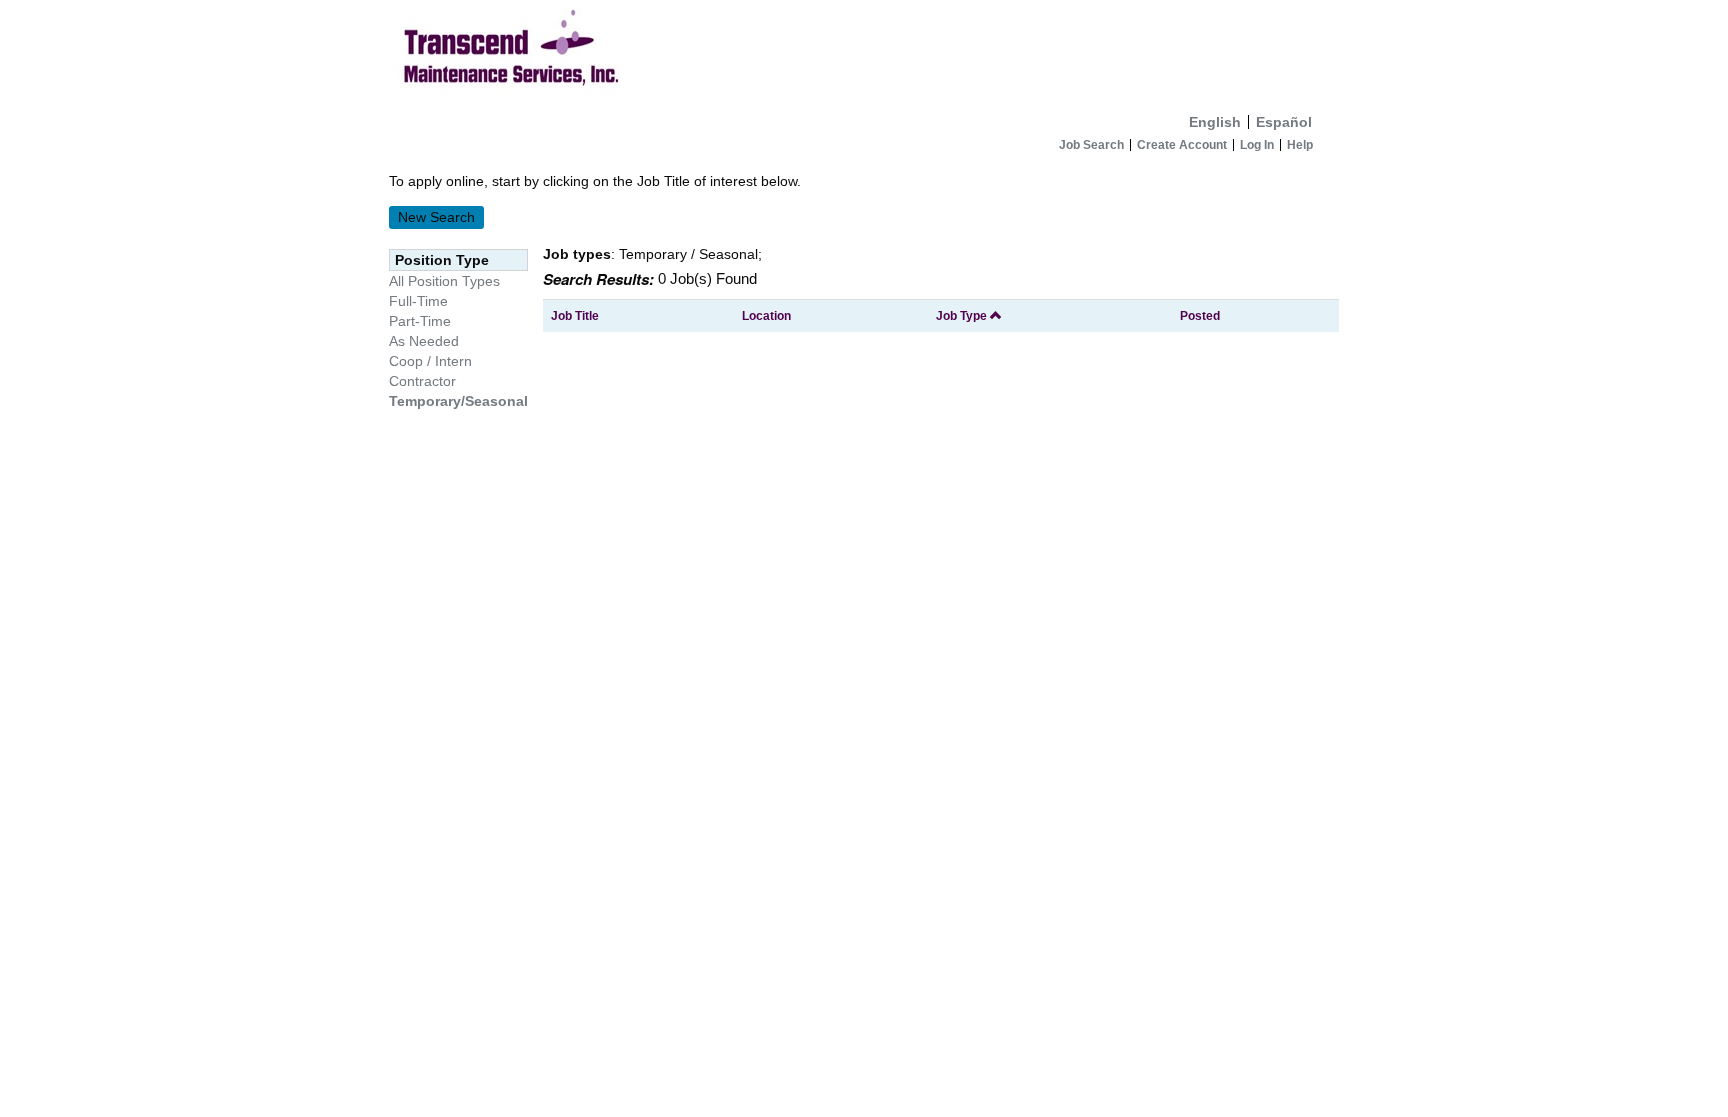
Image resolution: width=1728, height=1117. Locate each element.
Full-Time (418, 301)
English (1215, 122)
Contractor (422, 381)
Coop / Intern (430, 361)
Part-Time (420, 321)
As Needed (424, 341)
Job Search (1091, 145)
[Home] (864, 52)
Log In (1257, 145)
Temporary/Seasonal (458, 401)
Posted (1200, 315)
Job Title (575, 315)
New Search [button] (436, 217)
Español (1284, 122)
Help (1300, 145)
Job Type (963, 315)
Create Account (1182, 145)
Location (766, 315)
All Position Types (444, 281)
